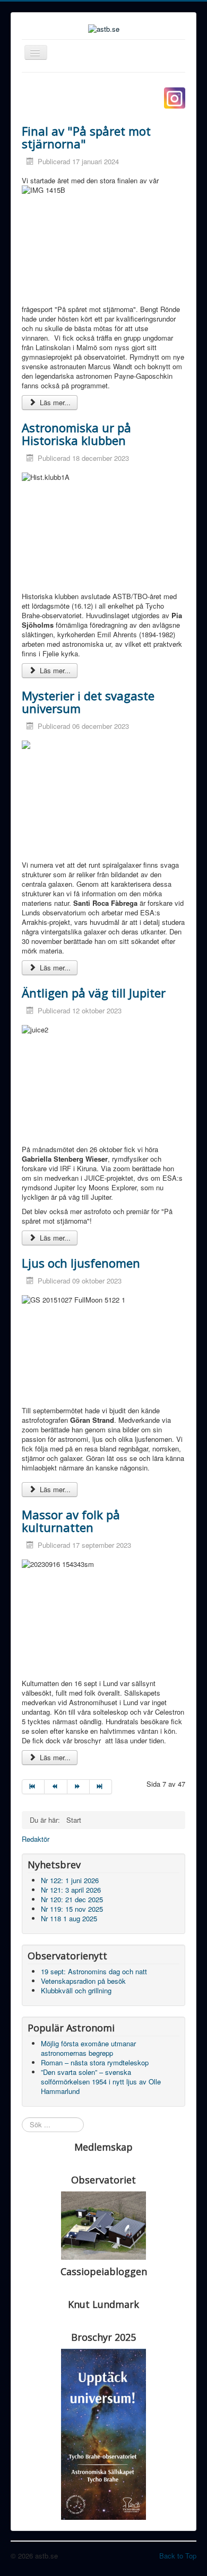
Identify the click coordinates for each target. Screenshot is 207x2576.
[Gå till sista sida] (101, 1787)
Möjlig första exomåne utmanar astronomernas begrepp (88, 2048)
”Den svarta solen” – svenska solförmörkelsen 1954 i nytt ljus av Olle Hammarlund (101, 2082)
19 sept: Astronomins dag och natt (94, 1971)
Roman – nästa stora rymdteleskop (95, 2062)
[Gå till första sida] (33, 1787)
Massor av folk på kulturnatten (71, 1521)
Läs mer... (54, 402)
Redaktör (36, 1839)
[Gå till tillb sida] (56, 1787)
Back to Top (178, 2556)
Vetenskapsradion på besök (83, 1981)
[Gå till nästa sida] (79, 1787)
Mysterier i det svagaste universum (88, 702)
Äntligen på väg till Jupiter (94, 993)
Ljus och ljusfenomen (81, 1263)
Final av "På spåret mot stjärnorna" (86, 137)
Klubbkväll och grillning (76, 1990)
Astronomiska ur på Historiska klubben (76, 434)
